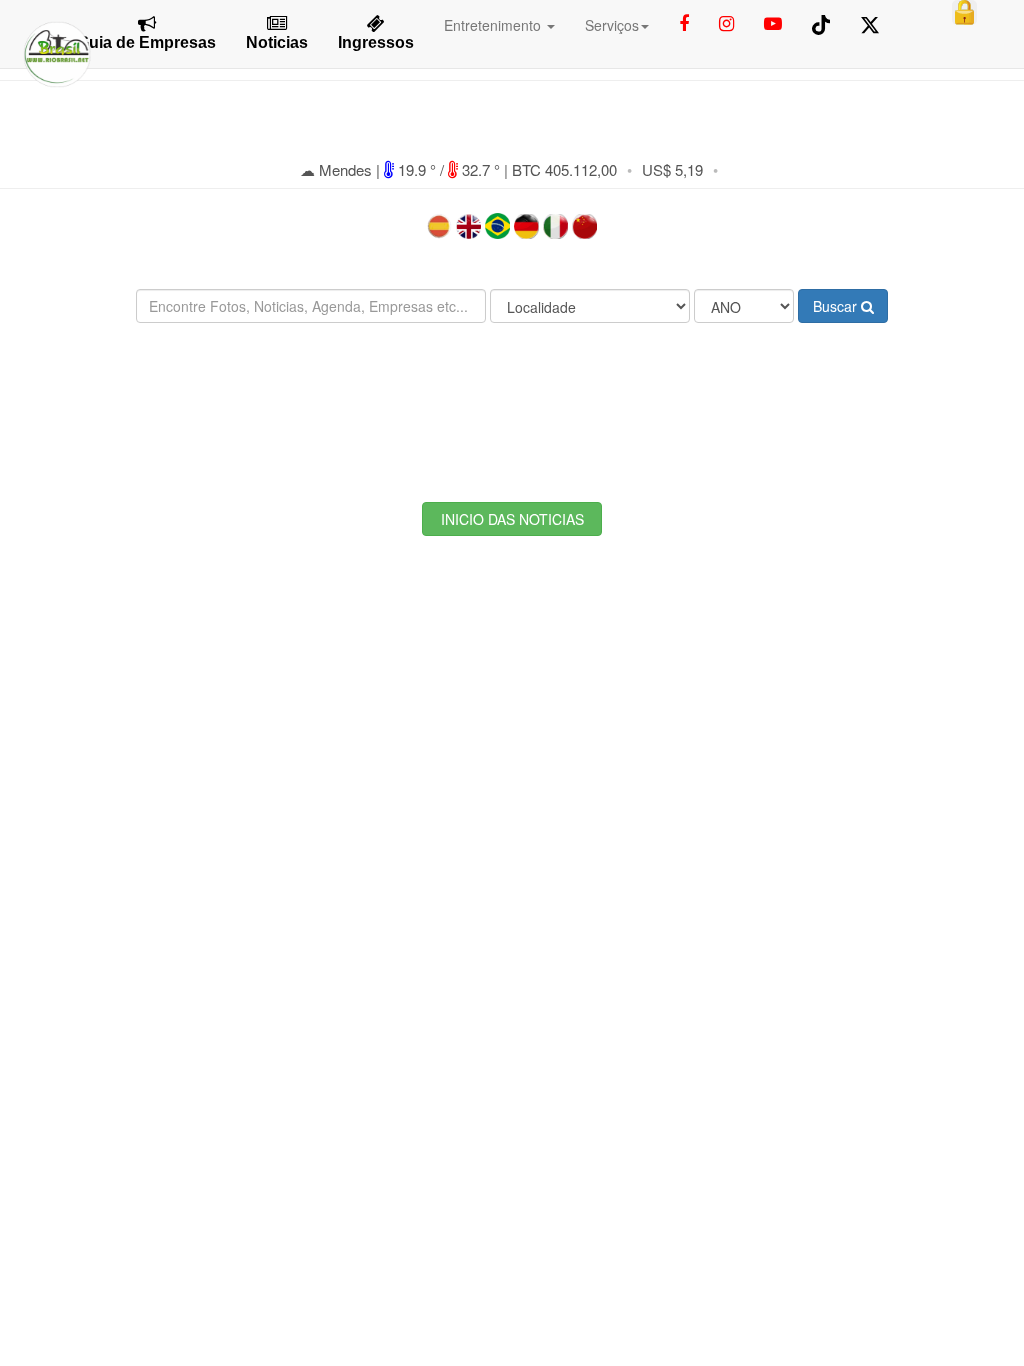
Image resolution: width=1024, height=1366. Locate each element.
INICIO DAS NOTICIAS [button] (512, 519)
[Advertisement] (512, 397)
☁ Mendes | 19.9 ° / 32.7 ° (402, 169)
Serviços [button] (612, 25)
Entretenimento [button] (494, 25)
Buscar (837, 306)
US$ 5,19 (672, 169)
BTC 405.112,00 (564, 169)
